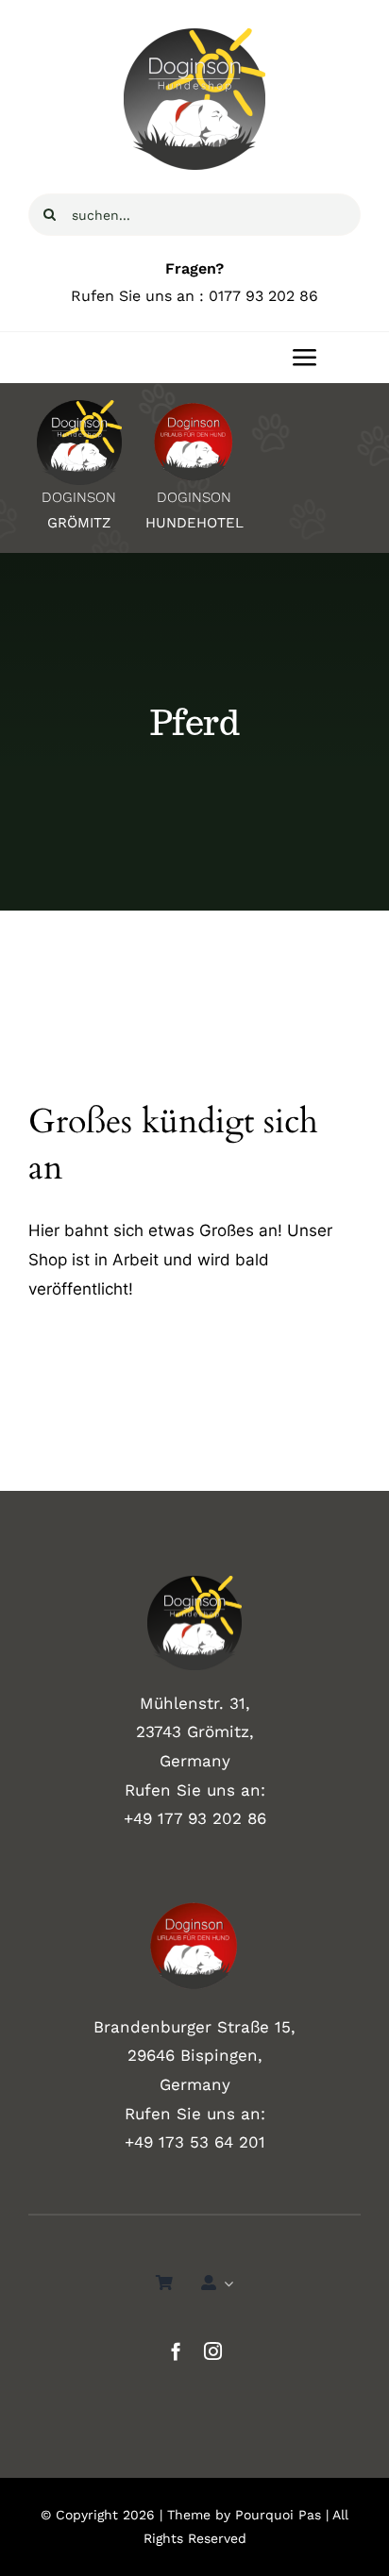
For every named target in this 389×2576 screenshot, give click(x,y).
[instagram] (213, 2351)
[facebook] (176, 2351)
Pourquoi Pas (278, 2515)
